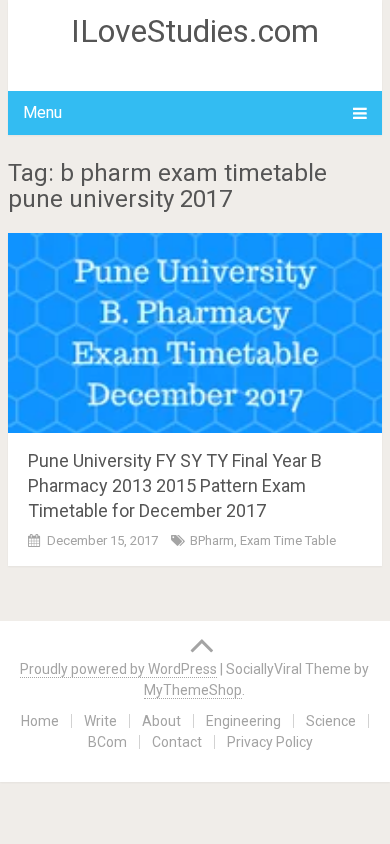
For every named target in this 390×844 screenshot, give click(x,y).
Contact (177, 742)
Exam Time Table (288, 540)
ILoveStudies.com (195, 31)
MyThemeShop (193, 690)
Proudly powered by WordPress (118, 669)
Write (100, 721)
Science (331, 721)
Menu (42, 112)
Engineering (243, 721)
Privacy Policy (270, 742)
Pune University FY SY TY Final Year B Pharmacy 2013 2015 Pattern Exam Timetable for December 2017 (175, 485)
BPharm (212, 540)
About (161, 721)
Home (40, 721)
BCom (107, 742)
